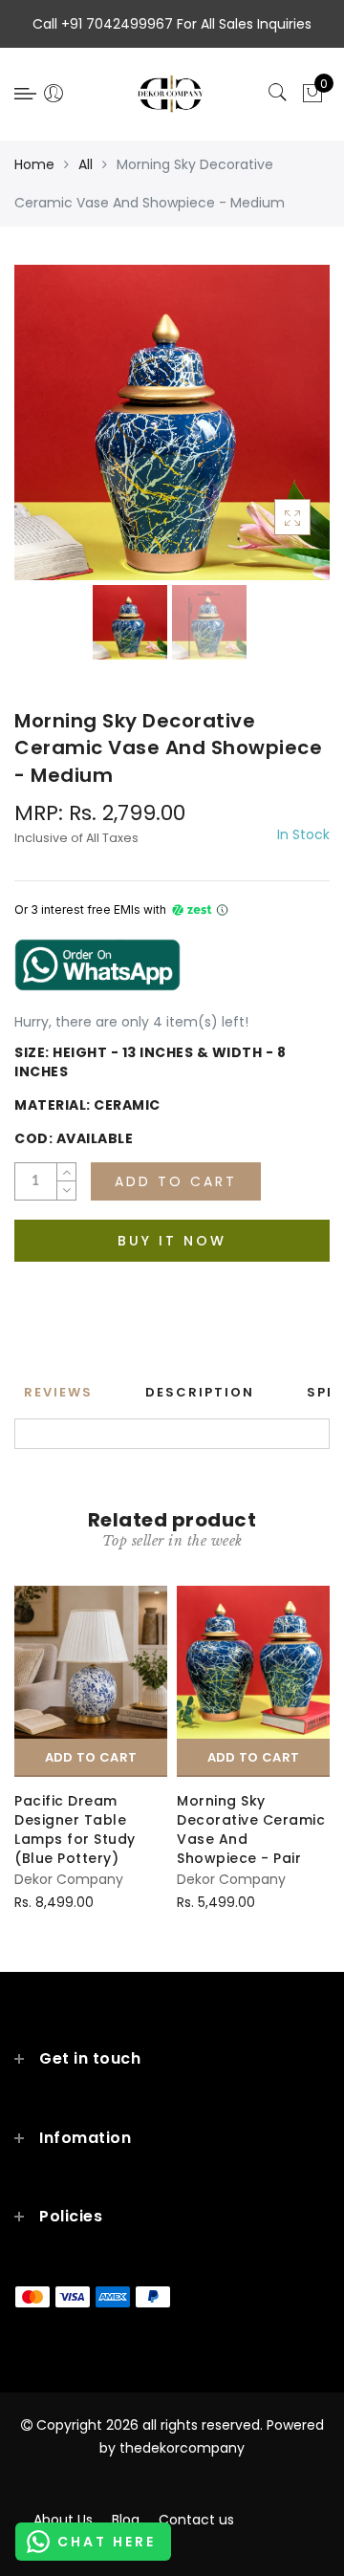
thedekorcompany (182, 2448)
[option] (172, 422)
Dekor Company (69, 1879)
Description (200, 1392)
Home (34, 164)
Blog (126, 2520)
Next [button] (270, 433)
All (86, 164)
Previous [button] (49, 433)
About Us (63, 2520)
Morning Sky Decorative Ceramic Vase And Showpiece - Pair (251, 1829)
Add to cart (91, 1757)
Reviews (58, 1392)
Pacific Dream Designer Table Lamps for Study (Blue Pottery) (75, 1829)
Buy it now (172, 1241)
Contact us (196, 2520)
